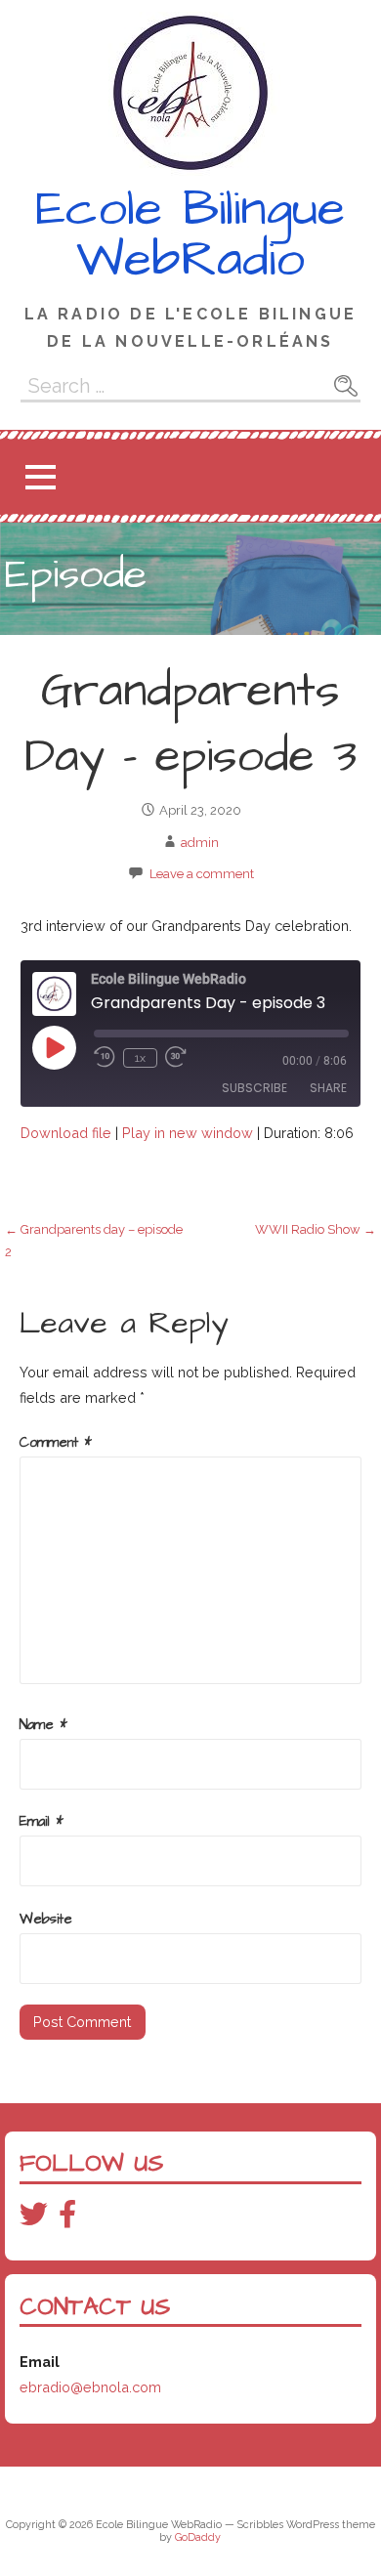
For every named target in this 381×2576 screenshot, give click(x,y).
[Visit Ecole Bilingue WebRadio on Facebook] (67, 2219)
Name (43, 1725)
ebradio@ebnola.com (90, 2387)
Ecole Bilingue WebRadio (190, 234)
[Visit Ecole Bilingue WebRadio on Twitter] (34, 2219)
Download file (66, 1133)
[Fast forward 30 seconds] (179, 1057)
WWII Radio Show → (316, 1229)
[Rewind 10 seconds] (105, 1057)
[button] (40, 477)
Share (328, 1088)
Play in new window (188, 1133)
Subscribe (254, 1088)
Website (46, 1920)
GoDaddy (198, 2537)
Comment (56, 1443)
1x (140, 1058)
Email (42, 1822)
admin (200, 843)
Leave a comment (202, 874)
